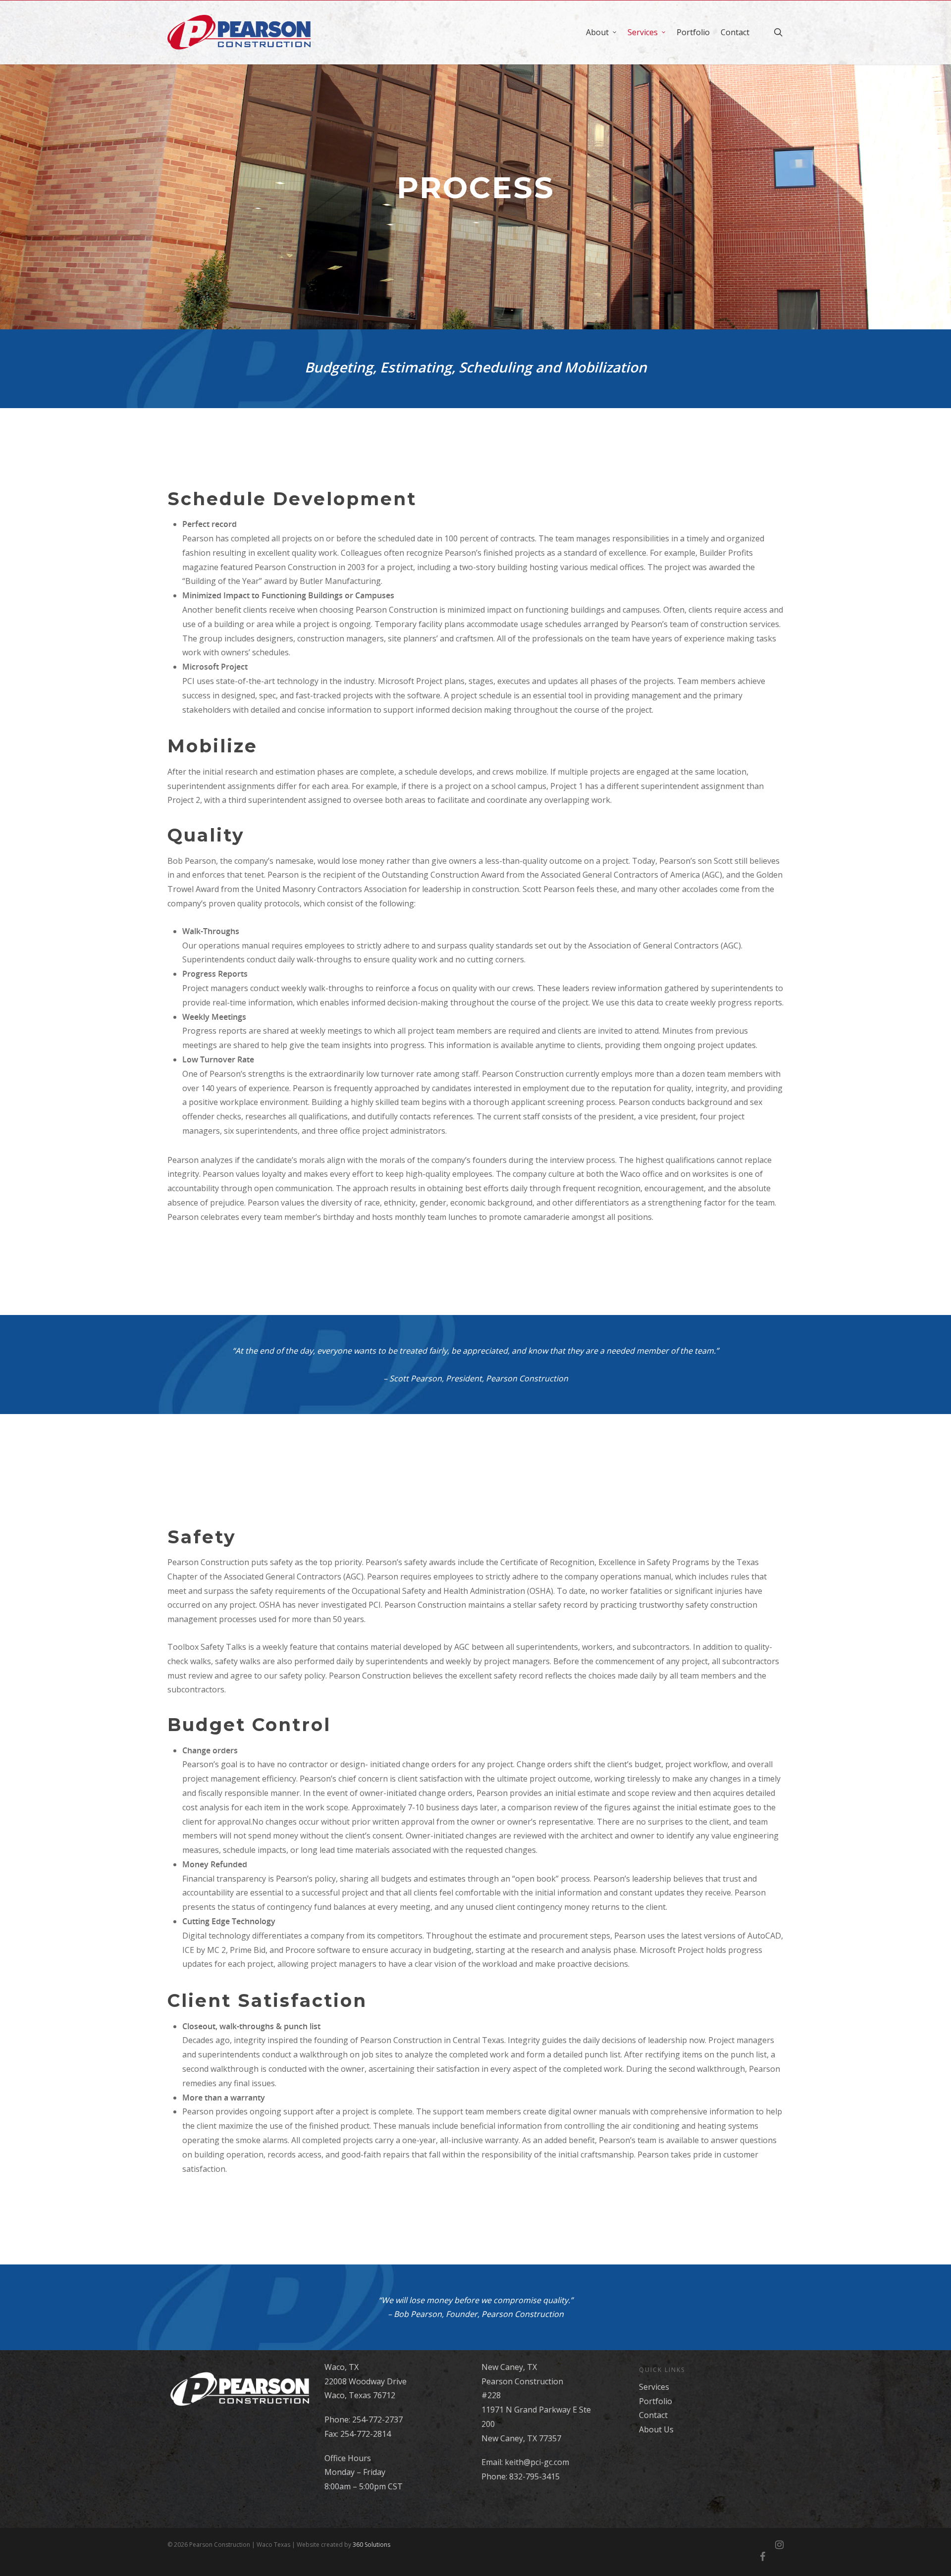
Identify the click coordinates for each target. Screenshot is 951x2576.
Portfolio (693, 32)
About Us (656, 2429)
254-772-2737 (377, 2419)
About (597, 32)
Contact (735, 32)
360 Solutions (371, 2545)
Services (643, 32)
